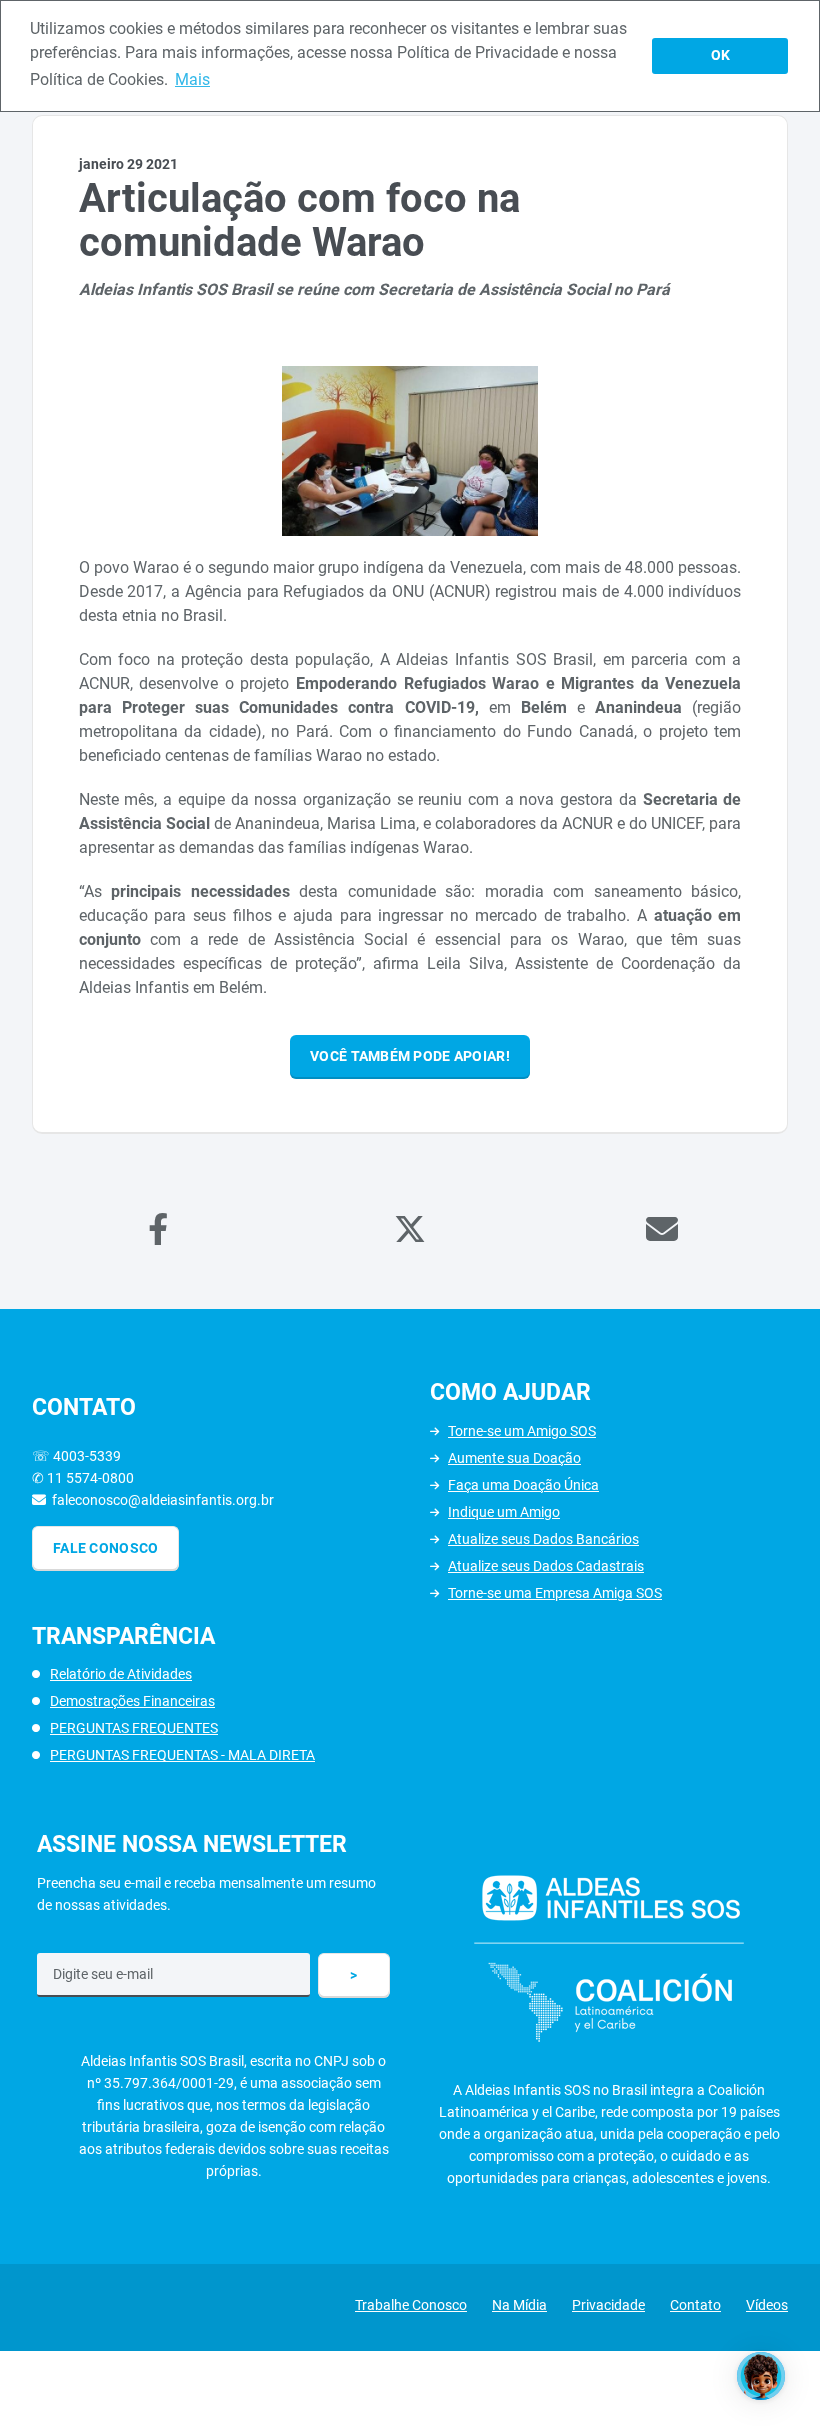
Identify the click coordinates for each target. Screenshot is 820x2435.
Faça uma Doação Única (523, 1485)
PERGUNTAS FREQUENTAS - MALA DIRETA (182, 1755)
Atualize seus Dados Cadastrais (546, 1566)
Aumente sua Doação (514, 1458)
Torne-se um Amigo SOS (522, 1431)
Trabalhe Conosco (411, 2305)
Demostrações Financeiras (132, 1701)
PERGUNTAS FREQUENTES (134, 1728)
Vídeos (767, 2305)
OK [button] (720, 55)
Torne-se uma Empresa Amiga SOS (555, 1593)
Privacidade (608, 2305)
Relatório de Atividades (121, 1674)
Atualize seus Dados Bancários (543, 1539)
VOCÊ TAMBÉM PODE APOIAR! (410, 1056)
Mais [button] (192, 79)
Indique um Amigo (504, 1512)
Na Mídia (519, 2305)
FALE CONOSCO (105, 1548)
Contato (695, 2305)
